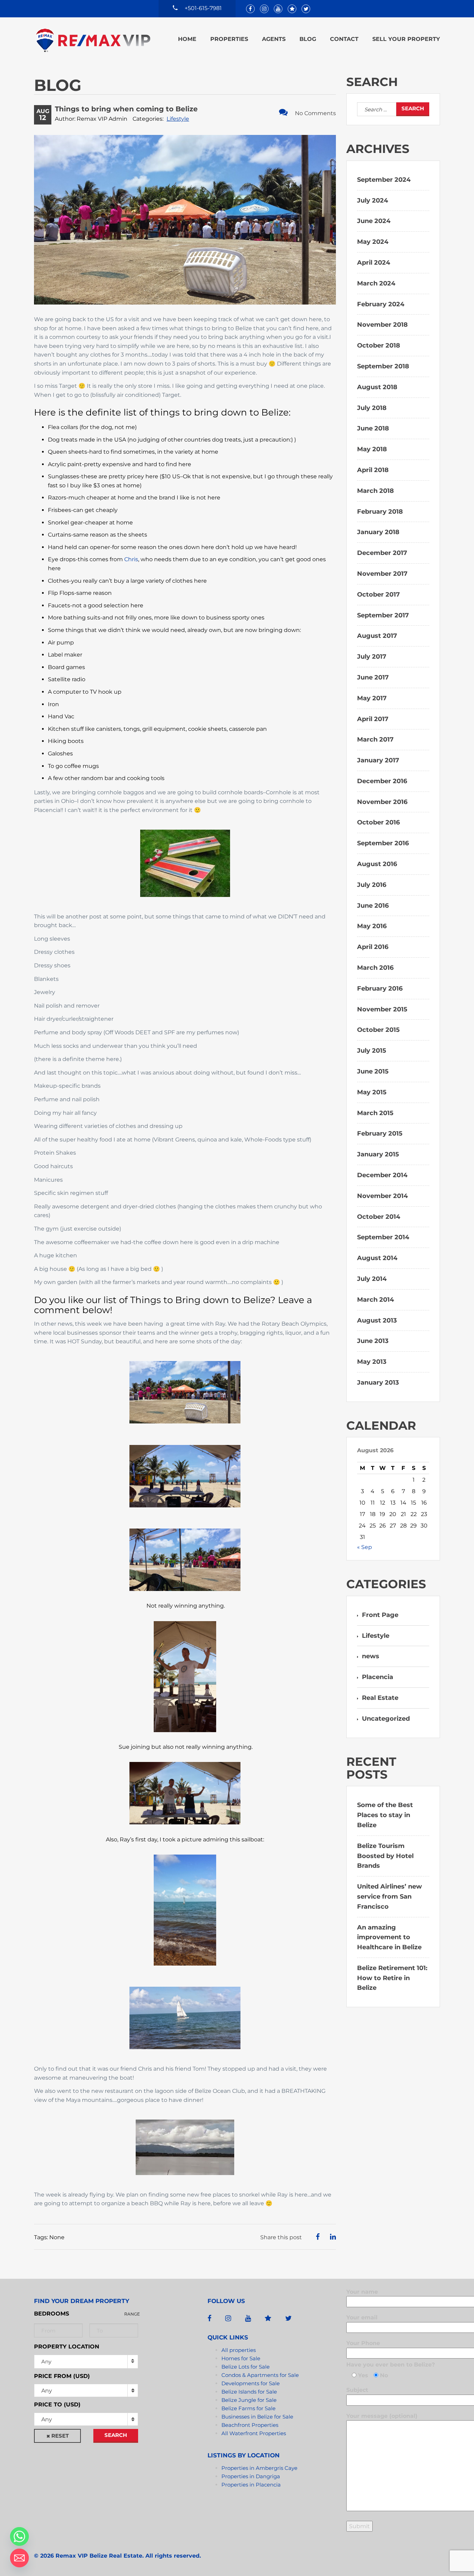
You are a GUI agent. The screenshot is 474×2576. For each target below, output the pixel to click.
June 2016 (373, 906)
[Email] (19, 2558)
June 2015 (373, 1071)
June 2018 (373, 428)
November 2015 (382, 1009)
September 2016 (383, 843)
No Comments (315, 113)
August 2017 (377, 636)
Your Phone (363, 2343)
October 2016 (378, 822)
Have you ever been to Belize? (391, 2365)
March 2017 (375, 739)
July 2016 (372, 885)
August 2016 (377, 864)
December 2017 (382, 553)
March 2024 (376, 283)
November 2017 (382, 574)
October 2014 (379, 1217)
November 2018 (382, 325)
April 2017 (373, 719)
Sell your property (406, 39)
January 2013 (378, 1383)
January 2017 (378, 760)
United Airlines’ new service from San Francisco (390, 1897)
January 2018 (378, 532)
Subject (357, 2390)
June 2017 (373, 677)
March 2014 (375, 1300)
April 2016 (373, 947)
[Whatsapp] (19, 2536)
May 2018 (372, 449)
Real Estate (380, 1698)
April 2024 (374, 263)
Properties (229, 39)
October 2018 (379, 345)
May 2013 (372, 1362)
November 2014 (382, 1196)
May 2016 (372, 926)
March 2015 (375, 1113)
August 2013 (377, 1320)
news (371, 1656)
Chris (131, 559)
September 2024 (384, 180)
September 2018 (383, 366)
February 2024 (381, 304)
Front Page (380, 1615)
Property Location (67, 2347)
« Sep (365, 1547)
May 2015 (372, 1092)
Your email (362, 2317)
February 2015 (380, 1133)
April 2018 (373, 470)
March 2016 (375, 968)
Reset (60, 2436)
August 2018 (377, 387)
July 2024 (373, 200)
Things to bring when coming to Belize (126, 109)
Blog (308, 39)
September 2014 (383, 1237)
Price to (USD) (57, 2404)
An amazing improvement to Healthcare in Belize (389, 1937)
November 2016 (382, 802)
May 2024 (373, 242)
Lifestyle (178, 119)
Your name (362, 2292)
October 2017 (378, 594)
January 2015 (378, 1154)
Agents (274, 39)
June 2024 (374, 221)
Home (187, 39)
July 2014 (372, 1279)
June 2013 (373, 1341)
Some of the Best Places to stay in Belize (385, 1815)
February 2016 (380, 989)
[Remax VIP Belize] (93, 40)
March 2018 (375, 491)
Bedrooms (52, 2314)
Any (46, 2361)
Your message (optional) (382, 2416)
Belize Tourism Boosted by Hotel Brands (385, 1856)
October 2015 (378, 1030)
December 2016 (382, 781)
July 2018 (372, 408)
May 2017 (372, 698)
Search (116, 2435)
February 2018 (380, 512)
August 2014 (377, 1258)
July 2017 (372, 657)
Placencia (378, 1677)
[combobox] (86, 2390)
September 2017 (383, 615)
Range (132, 2314)
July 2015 (372, 1051)
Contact (344, 39)
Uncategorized (386, 1719)
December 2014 (382, 1175)
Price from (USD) (62, 2376)
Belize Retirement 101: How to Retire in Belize (392, 1978)
